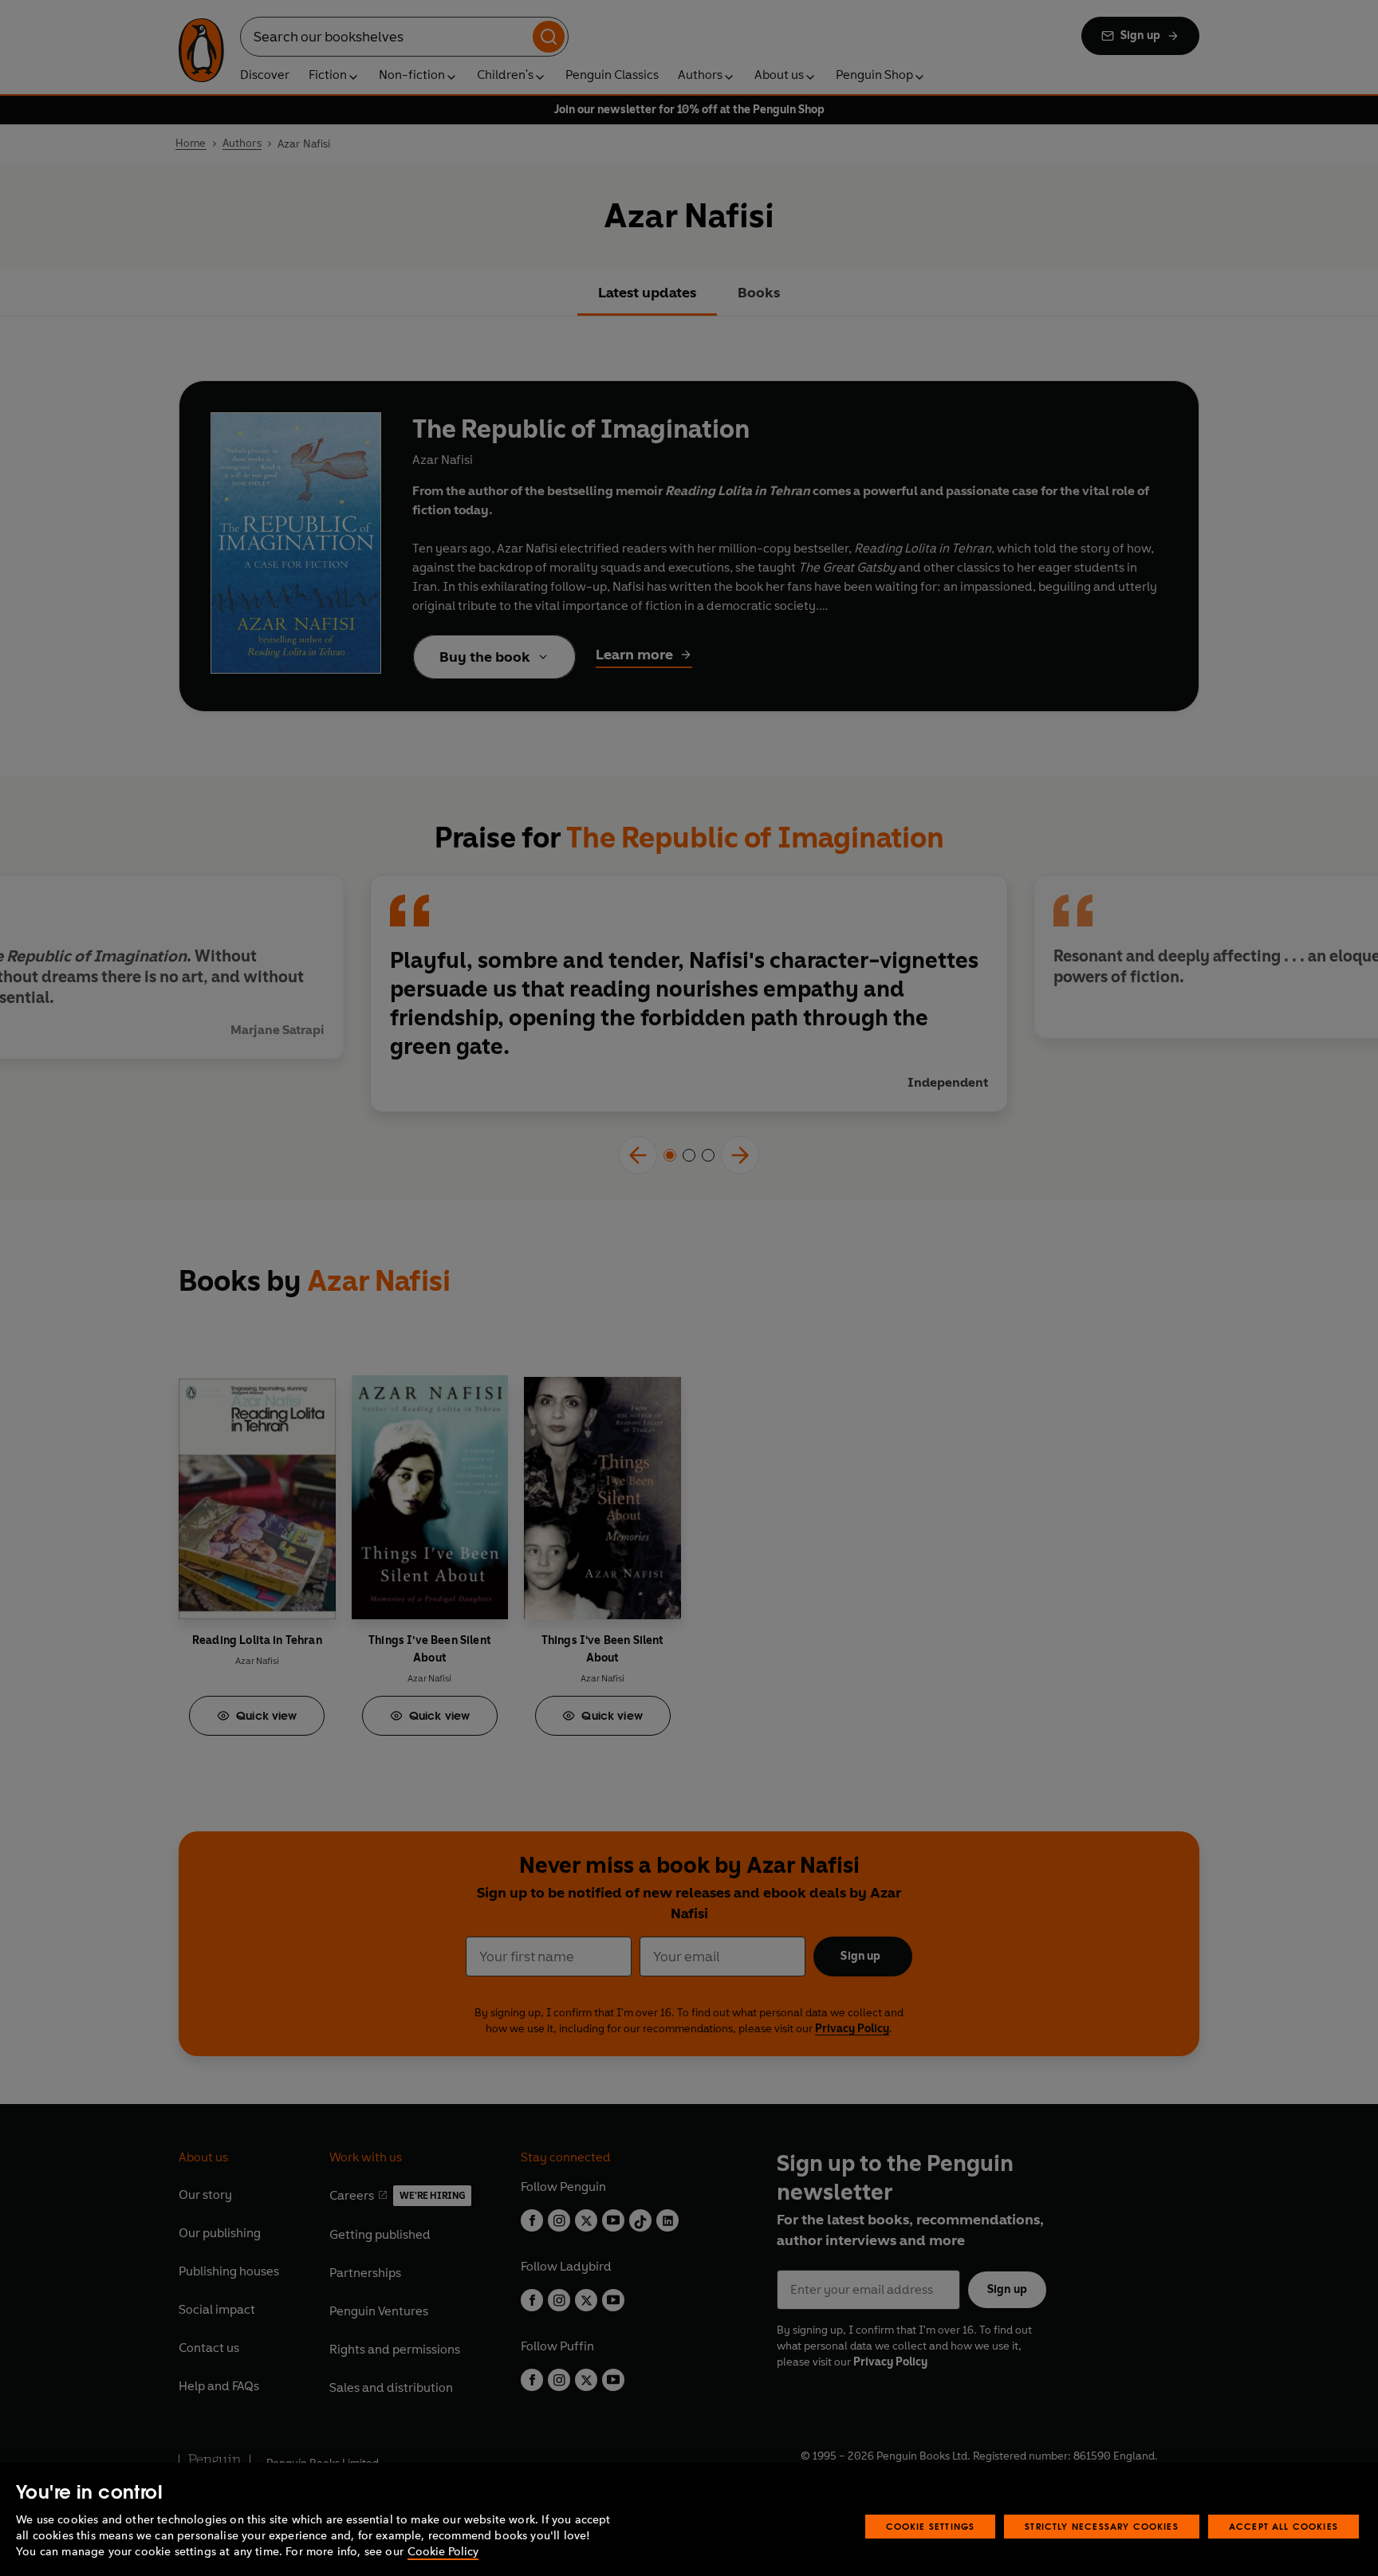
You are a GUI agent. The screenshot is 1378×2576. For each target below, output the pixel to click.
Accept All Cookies (1284, 2526)
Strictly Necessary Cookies (1102, 2526)
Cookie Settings (931, 2526)
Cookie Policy (443, 2552)
